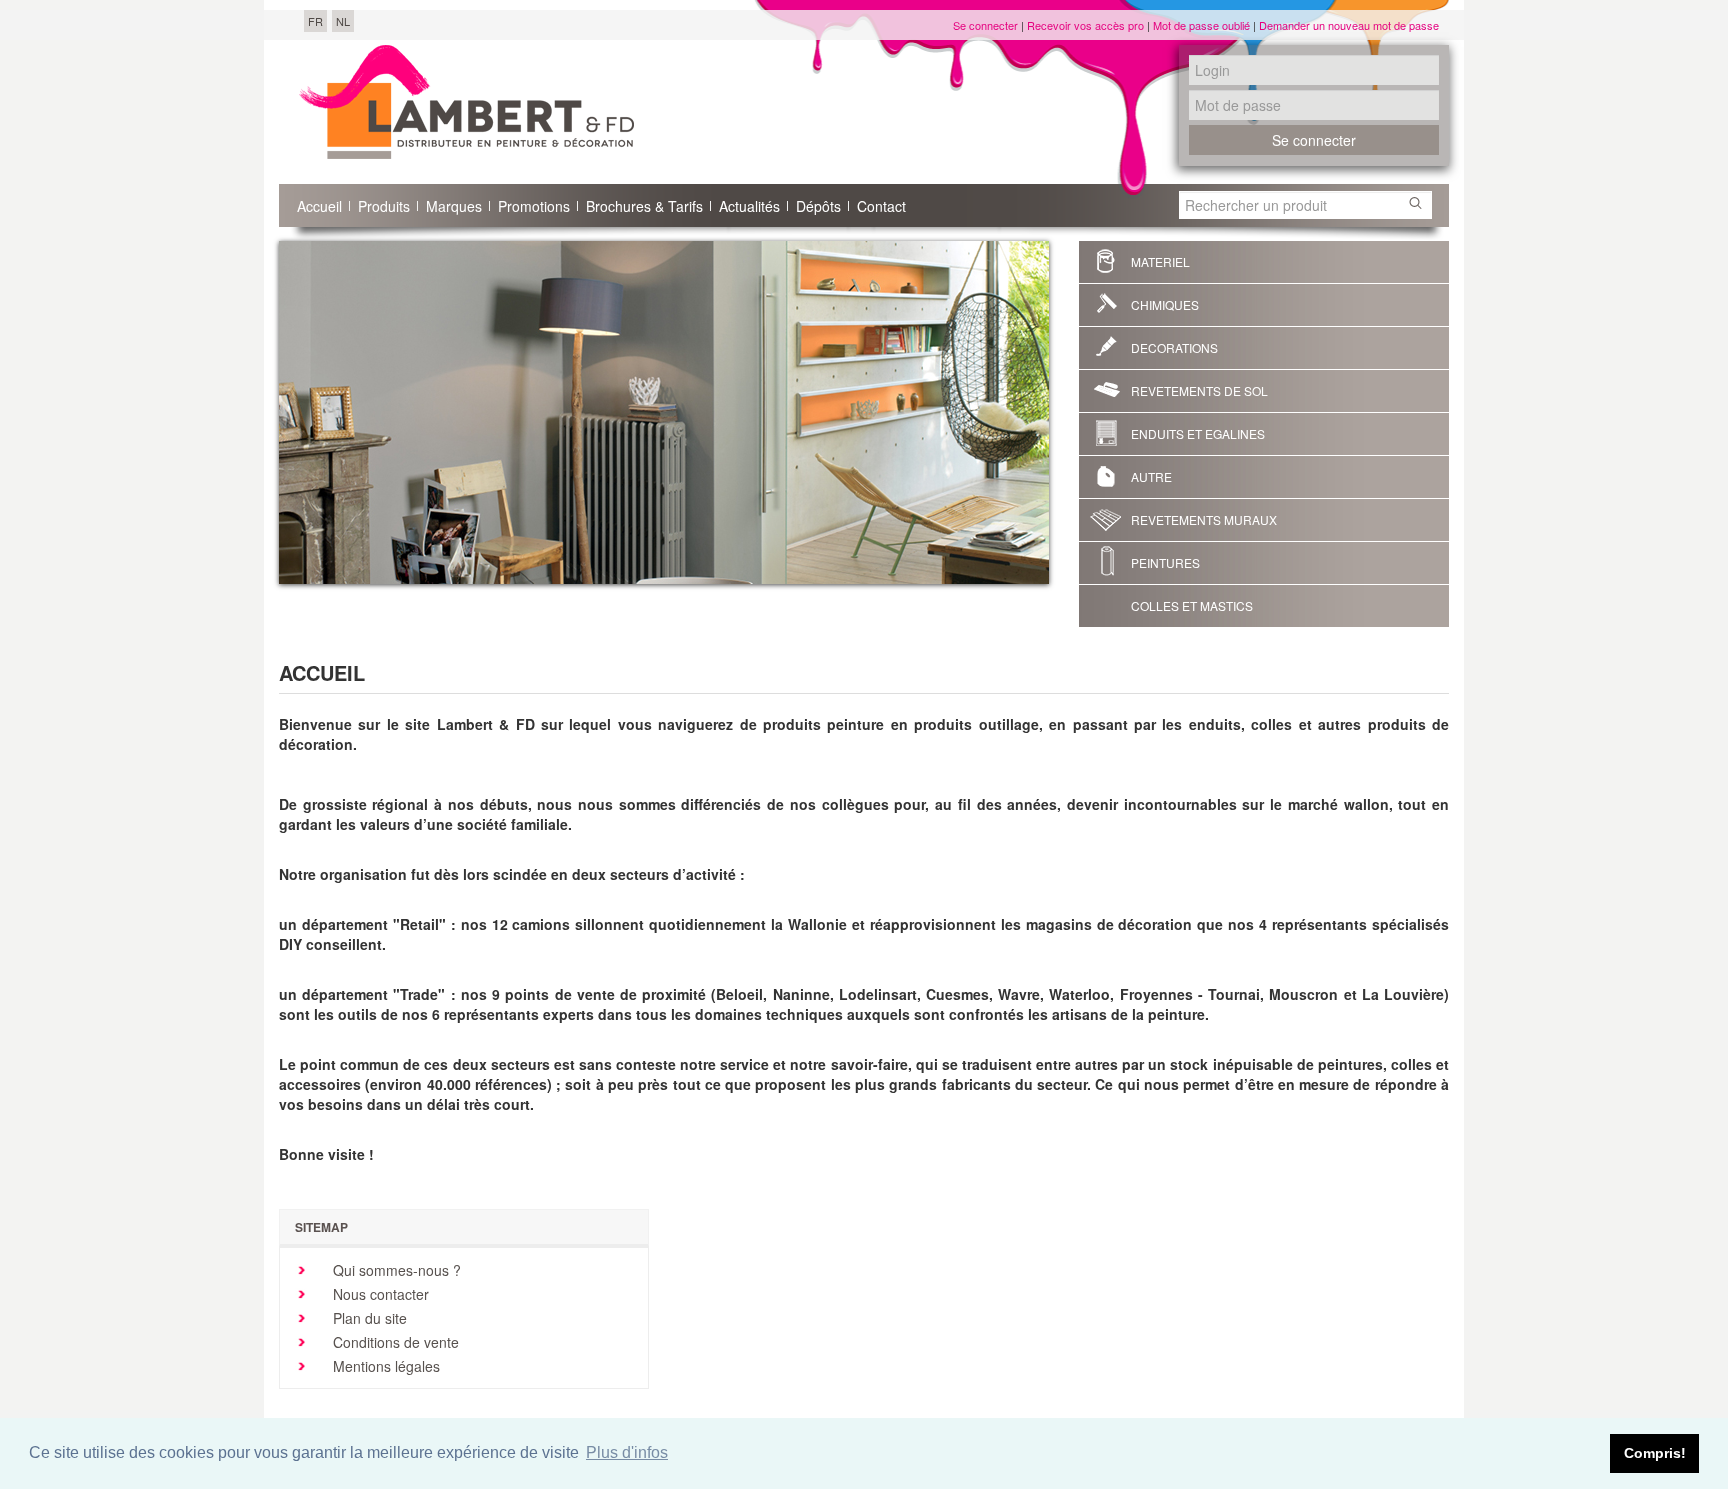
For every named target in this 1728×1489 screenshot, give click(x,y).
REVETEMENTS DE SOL (1199, 390)
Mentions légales (384, 1366)
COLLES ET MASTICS (1192, 605)
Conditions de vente (394, 1342)
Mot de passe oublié (1201, 25)
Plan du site (368, 1318)
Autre (1151, 476)
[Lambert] (466, 102)
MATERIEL (1160, 261)
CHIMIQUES (1165, 304)
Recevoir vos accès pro (1085, 25)
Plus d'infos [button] (627, 1452)
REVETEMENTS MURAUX (1204, 519)
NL (343, 21)
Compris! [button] (1655, 1453)
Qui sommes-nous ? (395, 1270)
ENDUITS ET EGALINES (1198, 433)
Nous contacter (379, 1294)
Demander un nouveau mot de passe (1349, 25)
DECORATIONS (1174, 347)
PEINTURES (1165, 562)
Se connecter (985, 25)
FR (315, 21)
